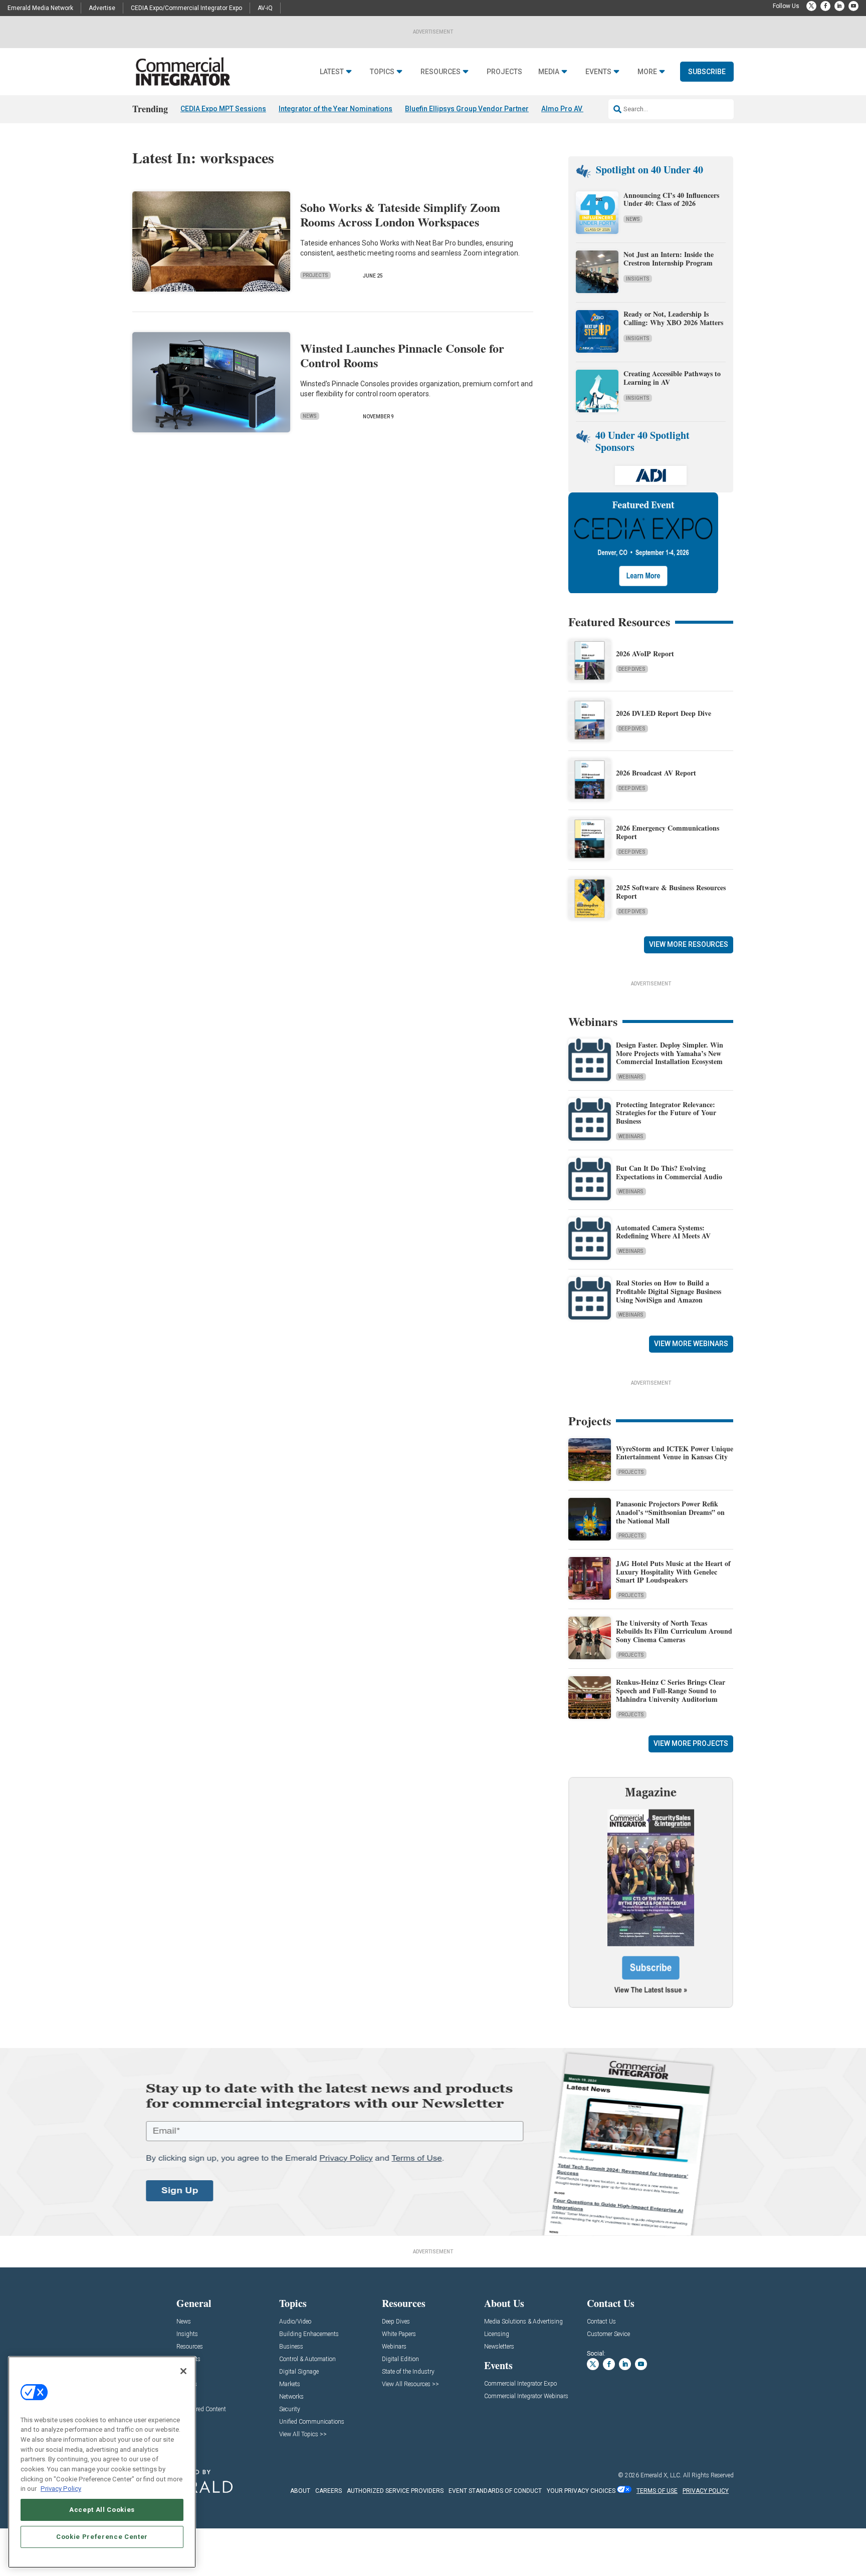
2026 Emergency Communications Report (668, 832)
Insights (638, 279)
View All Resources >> (410, 2384)
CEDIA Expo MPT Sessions (223, 109)
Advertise (102, 8)
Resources (441, 72)
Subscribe (707, 72)
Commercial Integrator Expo (520, 2384)
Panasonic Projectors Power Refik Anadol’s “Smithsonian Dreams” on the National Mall (670, 1512)
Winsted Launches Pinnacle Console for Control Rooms (402, 355)
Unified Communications (312, 2422)
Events (598, 72)
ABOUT (300, 2491)
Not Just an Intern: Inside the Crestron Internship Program (669, 259)
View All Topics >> (303, 2434)
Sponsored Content (201, 2409)
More (647, 72)
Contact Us (601, 2322)
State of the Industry (408, 2372)
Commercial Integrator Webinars (526, 2396)
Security (290, 2409)
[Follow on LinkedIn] (839, 6)
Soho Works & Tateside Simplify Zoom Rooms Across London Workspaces (400, 214)
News (310, 416)
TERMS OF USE (657, 2491)
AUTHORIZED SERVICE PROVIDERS (395, 2491)
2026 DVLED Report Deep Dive (664, 713)
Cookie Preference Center (102, 2537)
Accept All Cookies (102, 2510)
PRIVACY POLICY (706, 2491)
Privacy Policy (61, 2489)
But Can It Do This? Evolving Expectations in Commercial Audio (669, 1172)
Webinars (631, 1077)
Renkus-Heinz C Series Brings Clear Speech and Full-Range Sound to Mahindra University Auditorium (671, 1691)
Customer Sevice (608, 2334)
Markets (290, 2384)
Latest (332, 72)
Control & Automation (307, 2359)
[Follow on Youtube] (853, 6)
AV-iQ (265, 8)
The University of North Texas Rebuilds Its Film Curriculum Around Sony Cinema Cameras (674, 1631)
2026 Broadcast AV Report (656, 773)
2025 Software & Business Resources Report (671, 892)
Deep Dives (632, 669)
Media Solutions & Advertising (523, 2322)
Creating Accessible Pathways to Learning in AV (672, 378)
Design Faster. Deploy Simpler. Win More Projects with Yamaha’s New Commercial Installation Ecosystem (670, 1053)
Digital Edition (400, 2359)
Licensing (497, 2334)
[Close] (183, 2371)
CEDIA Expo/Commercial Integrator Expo (186, 8)
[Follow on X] (811, 6)
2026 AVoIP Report (645, 654)
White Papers (399, 2334)
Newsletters (499, 2347)
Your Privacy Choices (581, 2491)
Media (549, 72)
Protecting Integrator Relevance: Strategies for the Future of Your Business (666, 1113)
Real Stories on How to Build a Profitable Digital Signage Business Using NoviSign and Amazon (669, 1291)
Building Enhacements (309, 2334)
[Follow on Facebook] (825, 6)
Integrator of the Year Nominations (336, 109)
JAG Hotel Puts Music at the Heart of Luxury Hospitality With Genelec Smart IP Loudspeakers (673, 1572)
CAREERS (329, 2491)
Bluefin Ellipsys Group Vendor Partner (467, 109)
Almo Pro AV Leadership (581, 109)
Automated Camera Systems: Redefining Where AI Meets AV (663, 1232)
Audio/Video (295, 2322)
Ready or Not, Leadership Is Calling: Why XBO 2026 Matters (675, 318)
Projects (504, 72)
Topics (382, 72)
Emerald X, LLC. (661, 2475)
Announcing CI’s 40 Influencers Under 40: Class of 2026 (671, 199)
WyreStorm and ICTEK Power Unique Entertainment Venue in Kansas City (675, 1453)
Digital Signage (299, 2372)
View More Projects (691, 1743)
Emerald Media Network (40, 8)
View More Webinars (691, 1344)
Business (291, 2347)
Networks (291, 2397)
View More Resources (689, 944)
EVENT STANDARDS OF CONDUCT (495, 2491)
